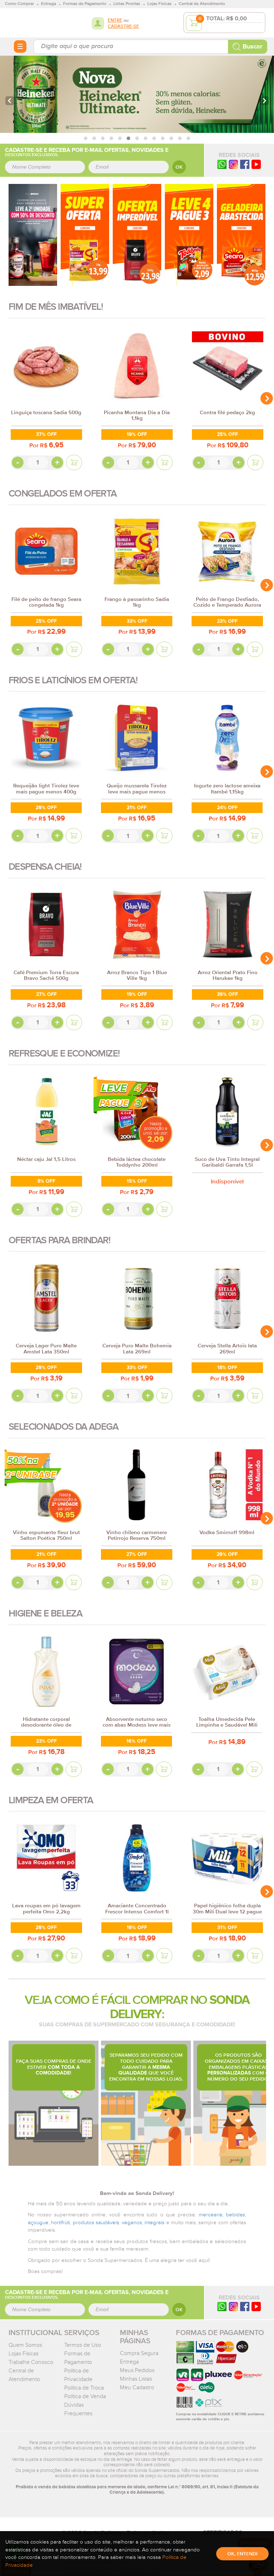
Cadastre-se (123, 27)
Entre (115, 20)
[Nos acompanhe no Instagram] (233, 2306)
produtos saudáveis (96, 2223)
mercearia (210, 2215)
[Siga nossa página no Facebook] (245, 164)
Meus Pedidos (137, 2370)
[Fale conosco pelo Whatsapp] (222, 2306)
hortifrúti (60, 2223)
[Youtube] (256, 164)
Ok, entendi (242, 2554)
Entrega (129, 2362)
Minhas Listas (136, 2379)
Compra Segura (139, 2353)
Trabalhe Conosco (31, 2362)
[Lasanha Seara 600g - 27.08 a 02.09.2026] (241, 235)
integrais (154, 2223)
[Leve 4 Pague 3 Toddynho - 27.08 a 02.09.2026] (189, 235)
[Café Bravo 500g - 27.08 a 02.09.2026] (137, 235)
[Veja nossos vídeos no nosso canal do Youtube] (256, 2306)
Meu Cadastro (137, 2387)
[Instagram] (233, 164)
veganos (132, 2223)
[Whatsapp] (222, 164)
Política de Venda (85, 2396)
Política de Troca (84, 2388)
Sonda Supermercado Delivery (32, 22)
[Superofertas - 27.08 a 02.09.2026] (85, 235)
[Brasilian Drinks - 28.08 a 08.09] (33, 235)
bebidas (235, 2215)
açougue (38, 2223)
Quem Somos (25, 2345)
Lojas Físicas (24, 2354)
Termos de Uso (83, 2345)
